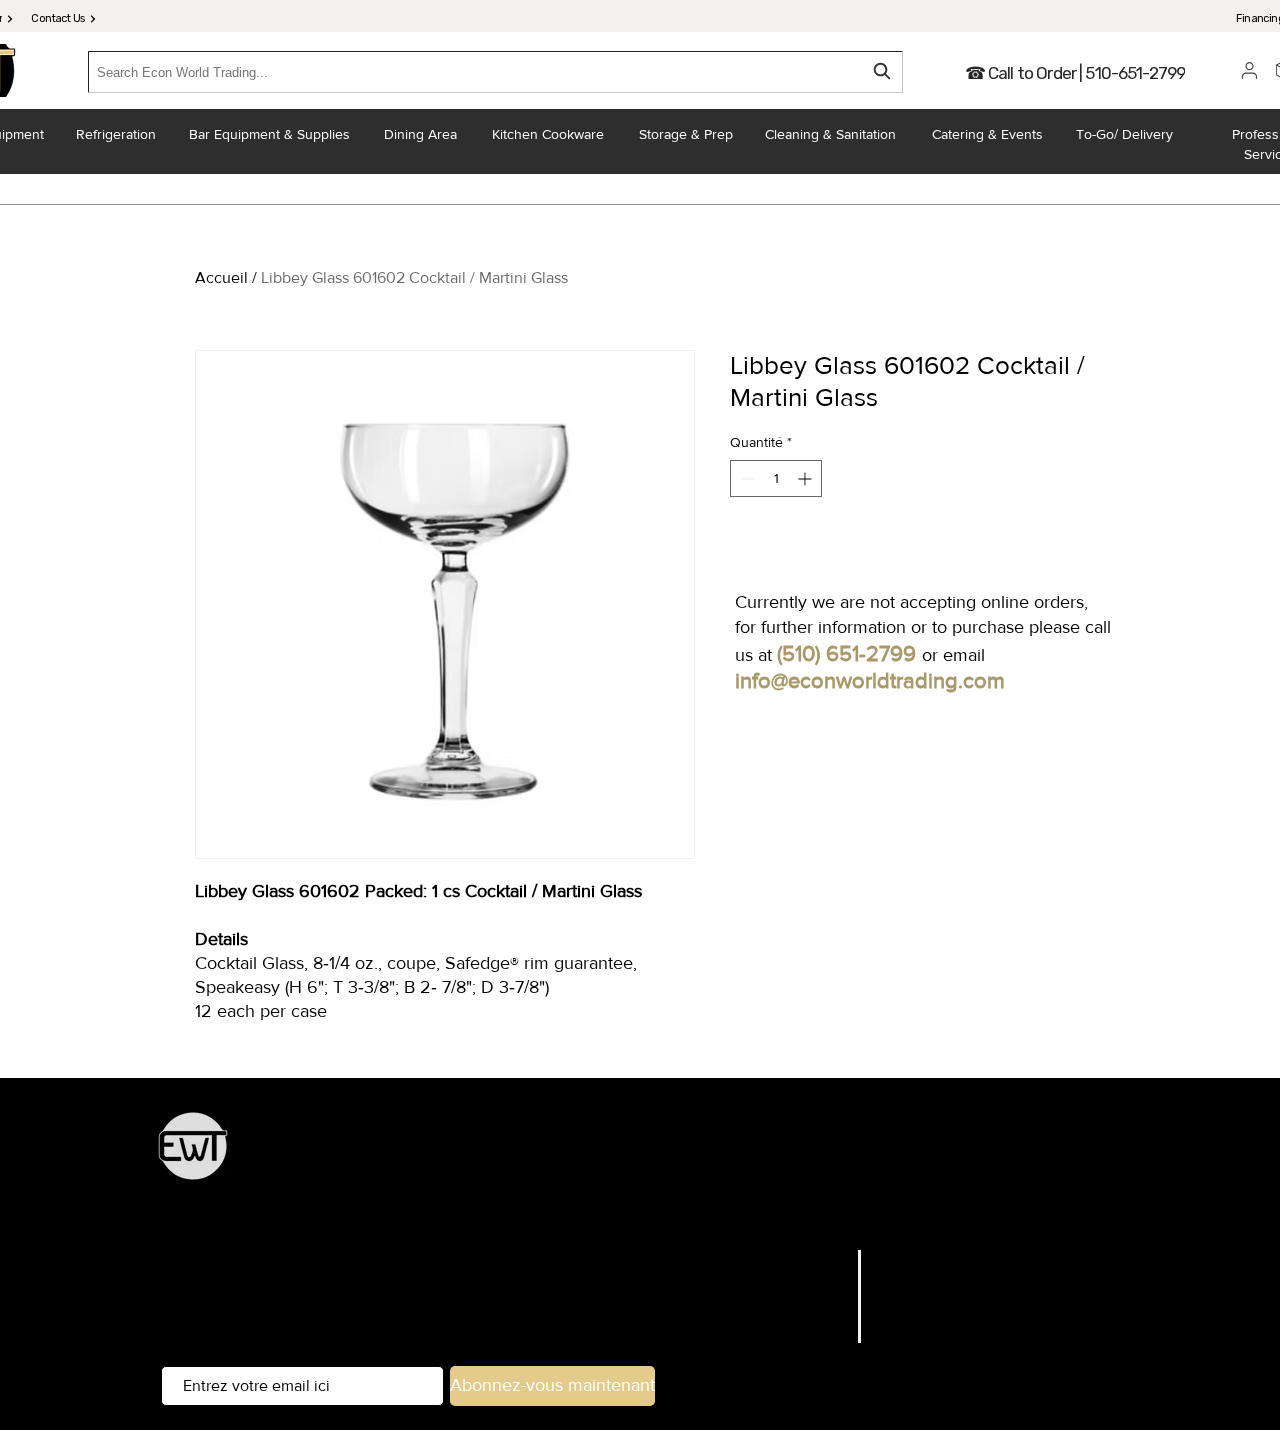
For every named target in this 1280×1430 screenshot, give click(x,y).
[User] (1249, 70)
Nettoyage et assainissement (947, 1211)
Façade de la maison (610, 1211)
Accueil (221, 277)
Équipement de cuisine (536, 1156)
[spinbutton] (776, 478)
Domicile (812, 1259)
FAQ (892, 1259)
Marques (813, 1284)
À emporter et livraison (764, 1211)
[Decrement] (745, 478)
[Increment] (806, 478)
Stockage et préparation (703, 1156)
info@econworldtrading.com (870, 680)
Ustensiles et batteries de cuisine (905, 1156)
